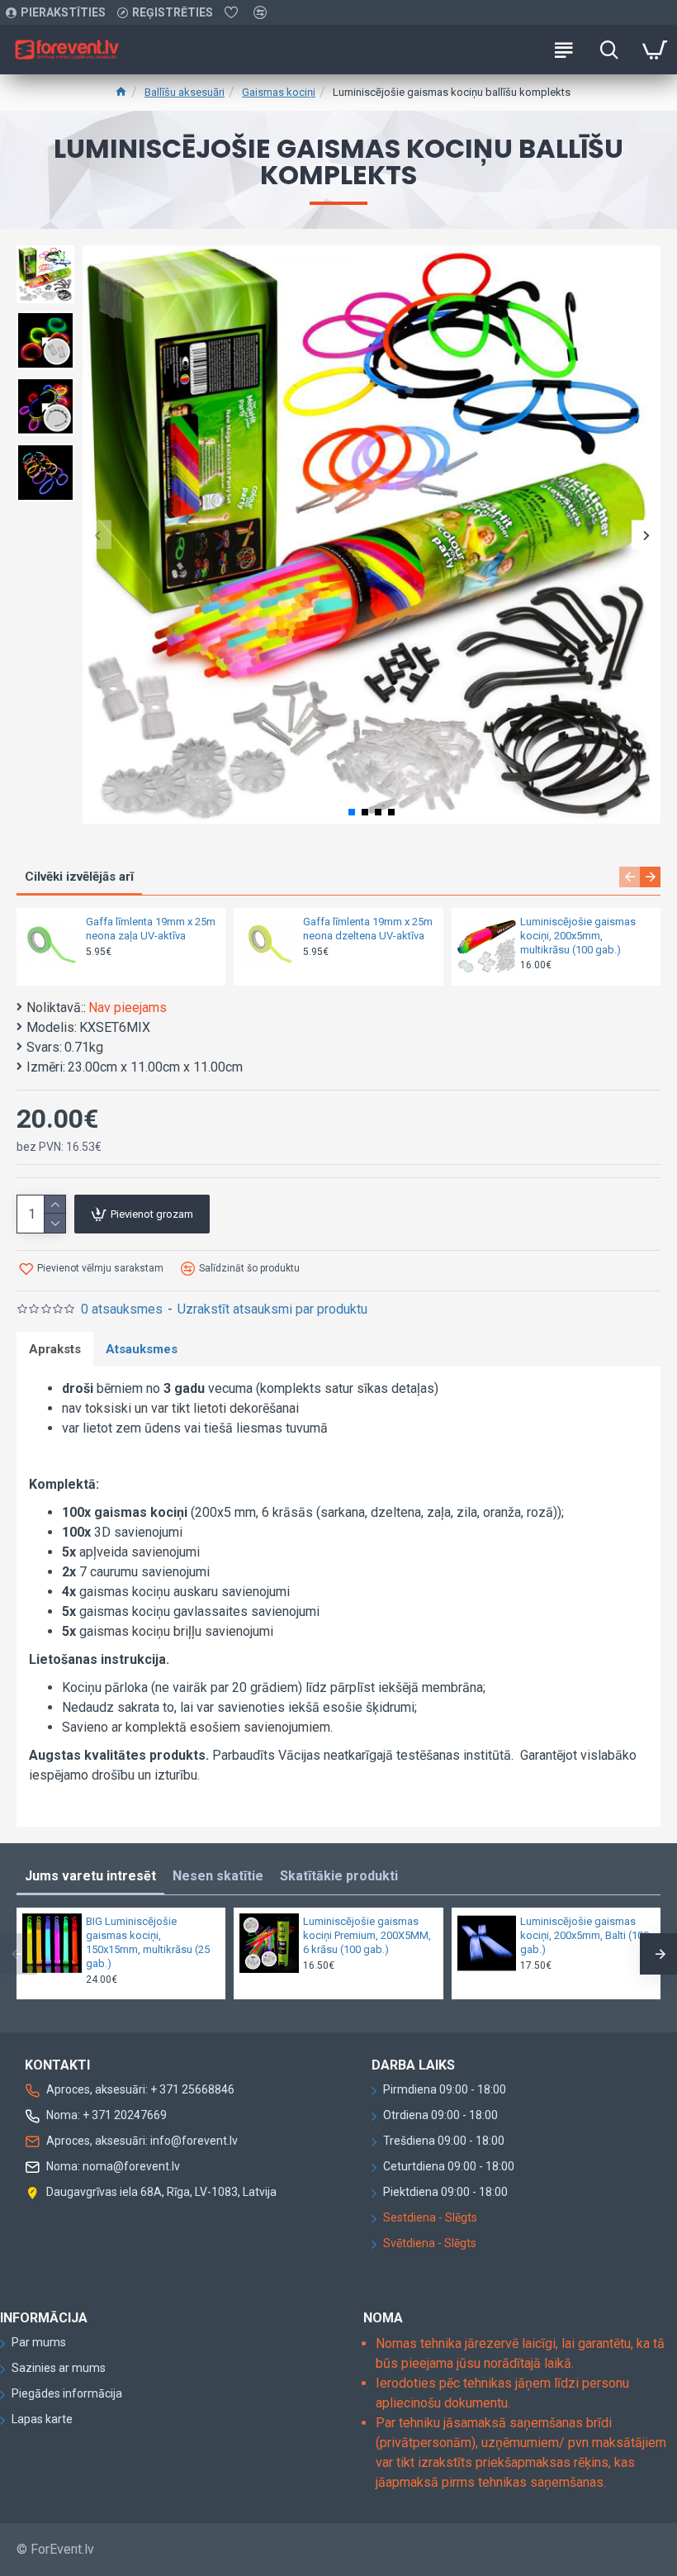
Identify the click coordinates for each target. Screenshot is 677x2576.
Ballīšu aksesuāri (185, 92)
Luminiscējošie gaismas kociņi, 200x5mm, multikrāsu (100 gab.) (578, 936)
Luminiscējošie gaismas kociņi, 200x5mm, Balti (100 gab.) (585, 1935)
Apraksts (55, 1349)
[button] (97, 535)
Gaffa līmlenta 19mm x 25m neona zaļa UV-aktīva (151, 929)
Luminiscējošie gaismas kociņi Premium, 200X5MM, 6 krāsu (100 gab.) (367, 1935)
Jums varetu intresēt (90, 1876)
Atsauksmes (142, 1349)
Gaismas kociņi (279, 92)
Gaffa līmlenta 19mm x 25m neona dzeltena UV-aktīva (368, 929)
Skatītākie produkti (339, 1876)
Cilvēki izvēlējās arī (79, 877)
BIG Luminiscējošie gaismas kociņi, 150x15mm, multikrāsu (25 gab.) (148, 1942)
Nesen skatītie (218, 1876)
